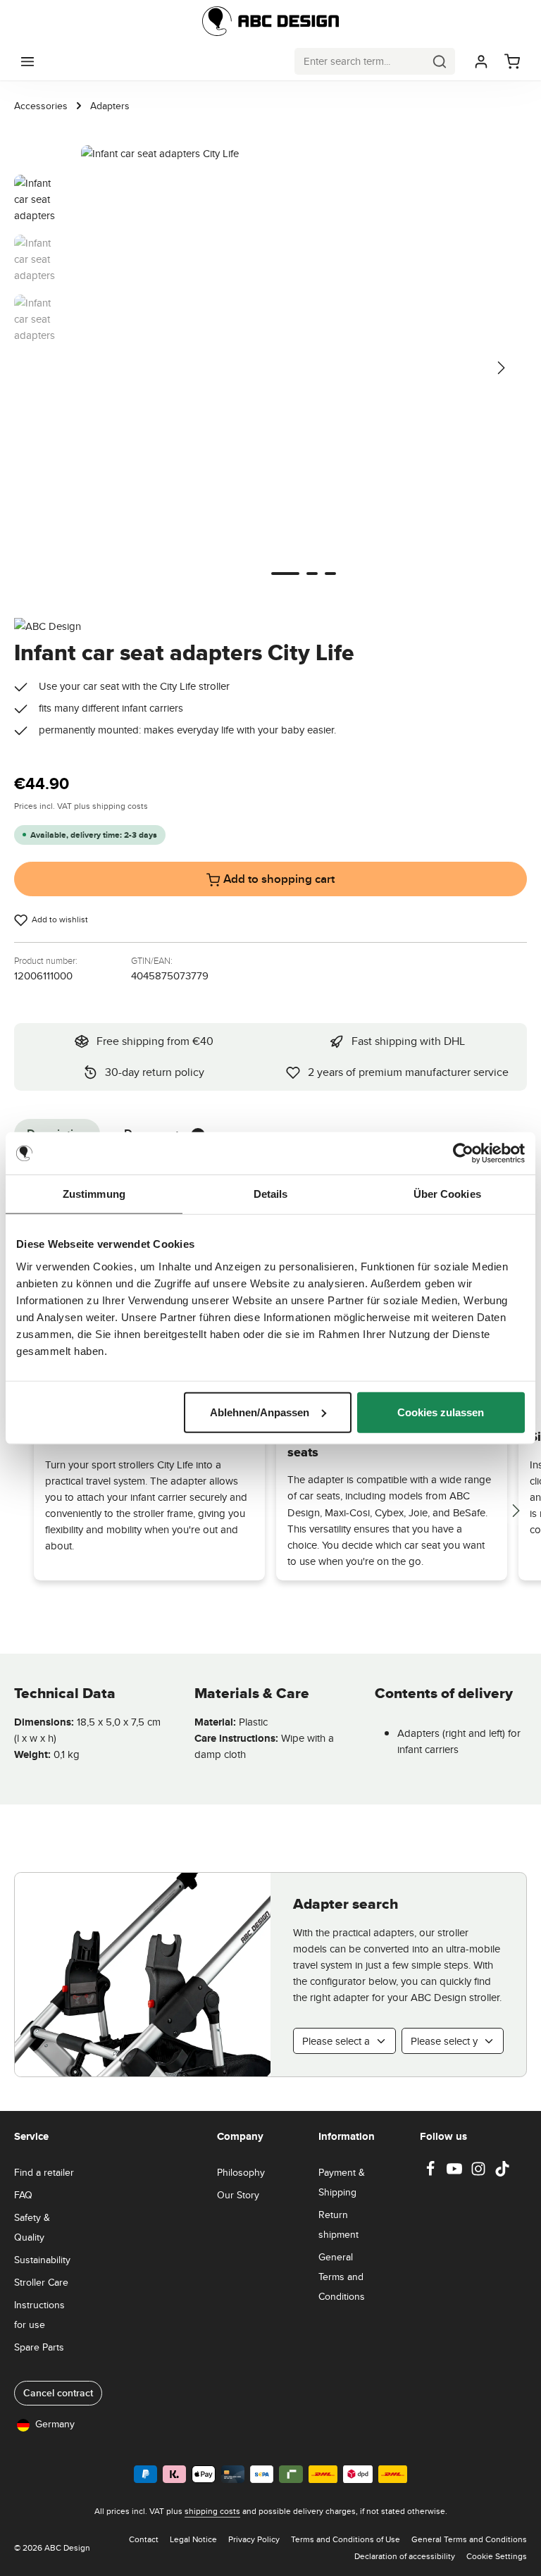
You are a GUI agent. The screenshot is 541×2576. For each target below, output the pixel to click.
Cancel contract (58, 2393)
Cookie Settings (497, 2556)
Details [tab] (271, 1194)
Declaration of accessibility (405, 2556)
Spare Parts (39, 2347)
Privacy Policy (254, 2539)
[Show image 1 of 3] (285, 574)
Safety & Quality (32, 2227)
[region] (270, 367)
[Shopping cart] (512, 61)
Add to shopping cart (278, 879)
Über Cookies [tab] (447, 1194)
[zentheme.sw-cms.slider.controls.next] (515, 1511)
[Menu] (27, 61)
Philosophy (241, 2172)
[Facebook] (432, 2173)
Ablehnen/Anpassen (260, 1412)
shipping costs (212, 2511)
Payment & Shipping (342, 2182)
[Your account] (481, 61)
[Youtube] (456, 2173)
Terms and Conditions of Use (346, 2539)
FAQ (23, 2195)
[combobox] (360, 61)
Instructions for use (39, 2315)
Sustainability (42, 2260)
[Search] (440, 61)
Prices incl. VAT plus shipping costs (81, 806)
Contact (144, 2539)
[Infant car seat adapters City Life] (303, 367)
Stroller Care (41, 2282)
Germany (55, 2424)
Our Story (238, 2195)
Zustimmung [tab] (94, 1194)
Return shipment (338, 2224)
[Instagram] (480, 2173)
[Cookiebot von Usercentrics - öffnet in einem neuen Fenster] (463, 1153)
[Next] (500, 368)
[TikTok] (502, 2173)
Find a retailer (44, 2172)
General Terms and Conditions (342, 2277)
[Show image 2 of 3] (312, 574)
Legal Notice (193, 2539)
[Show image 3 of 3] (330, 574)
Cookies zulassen (441, 1412)
